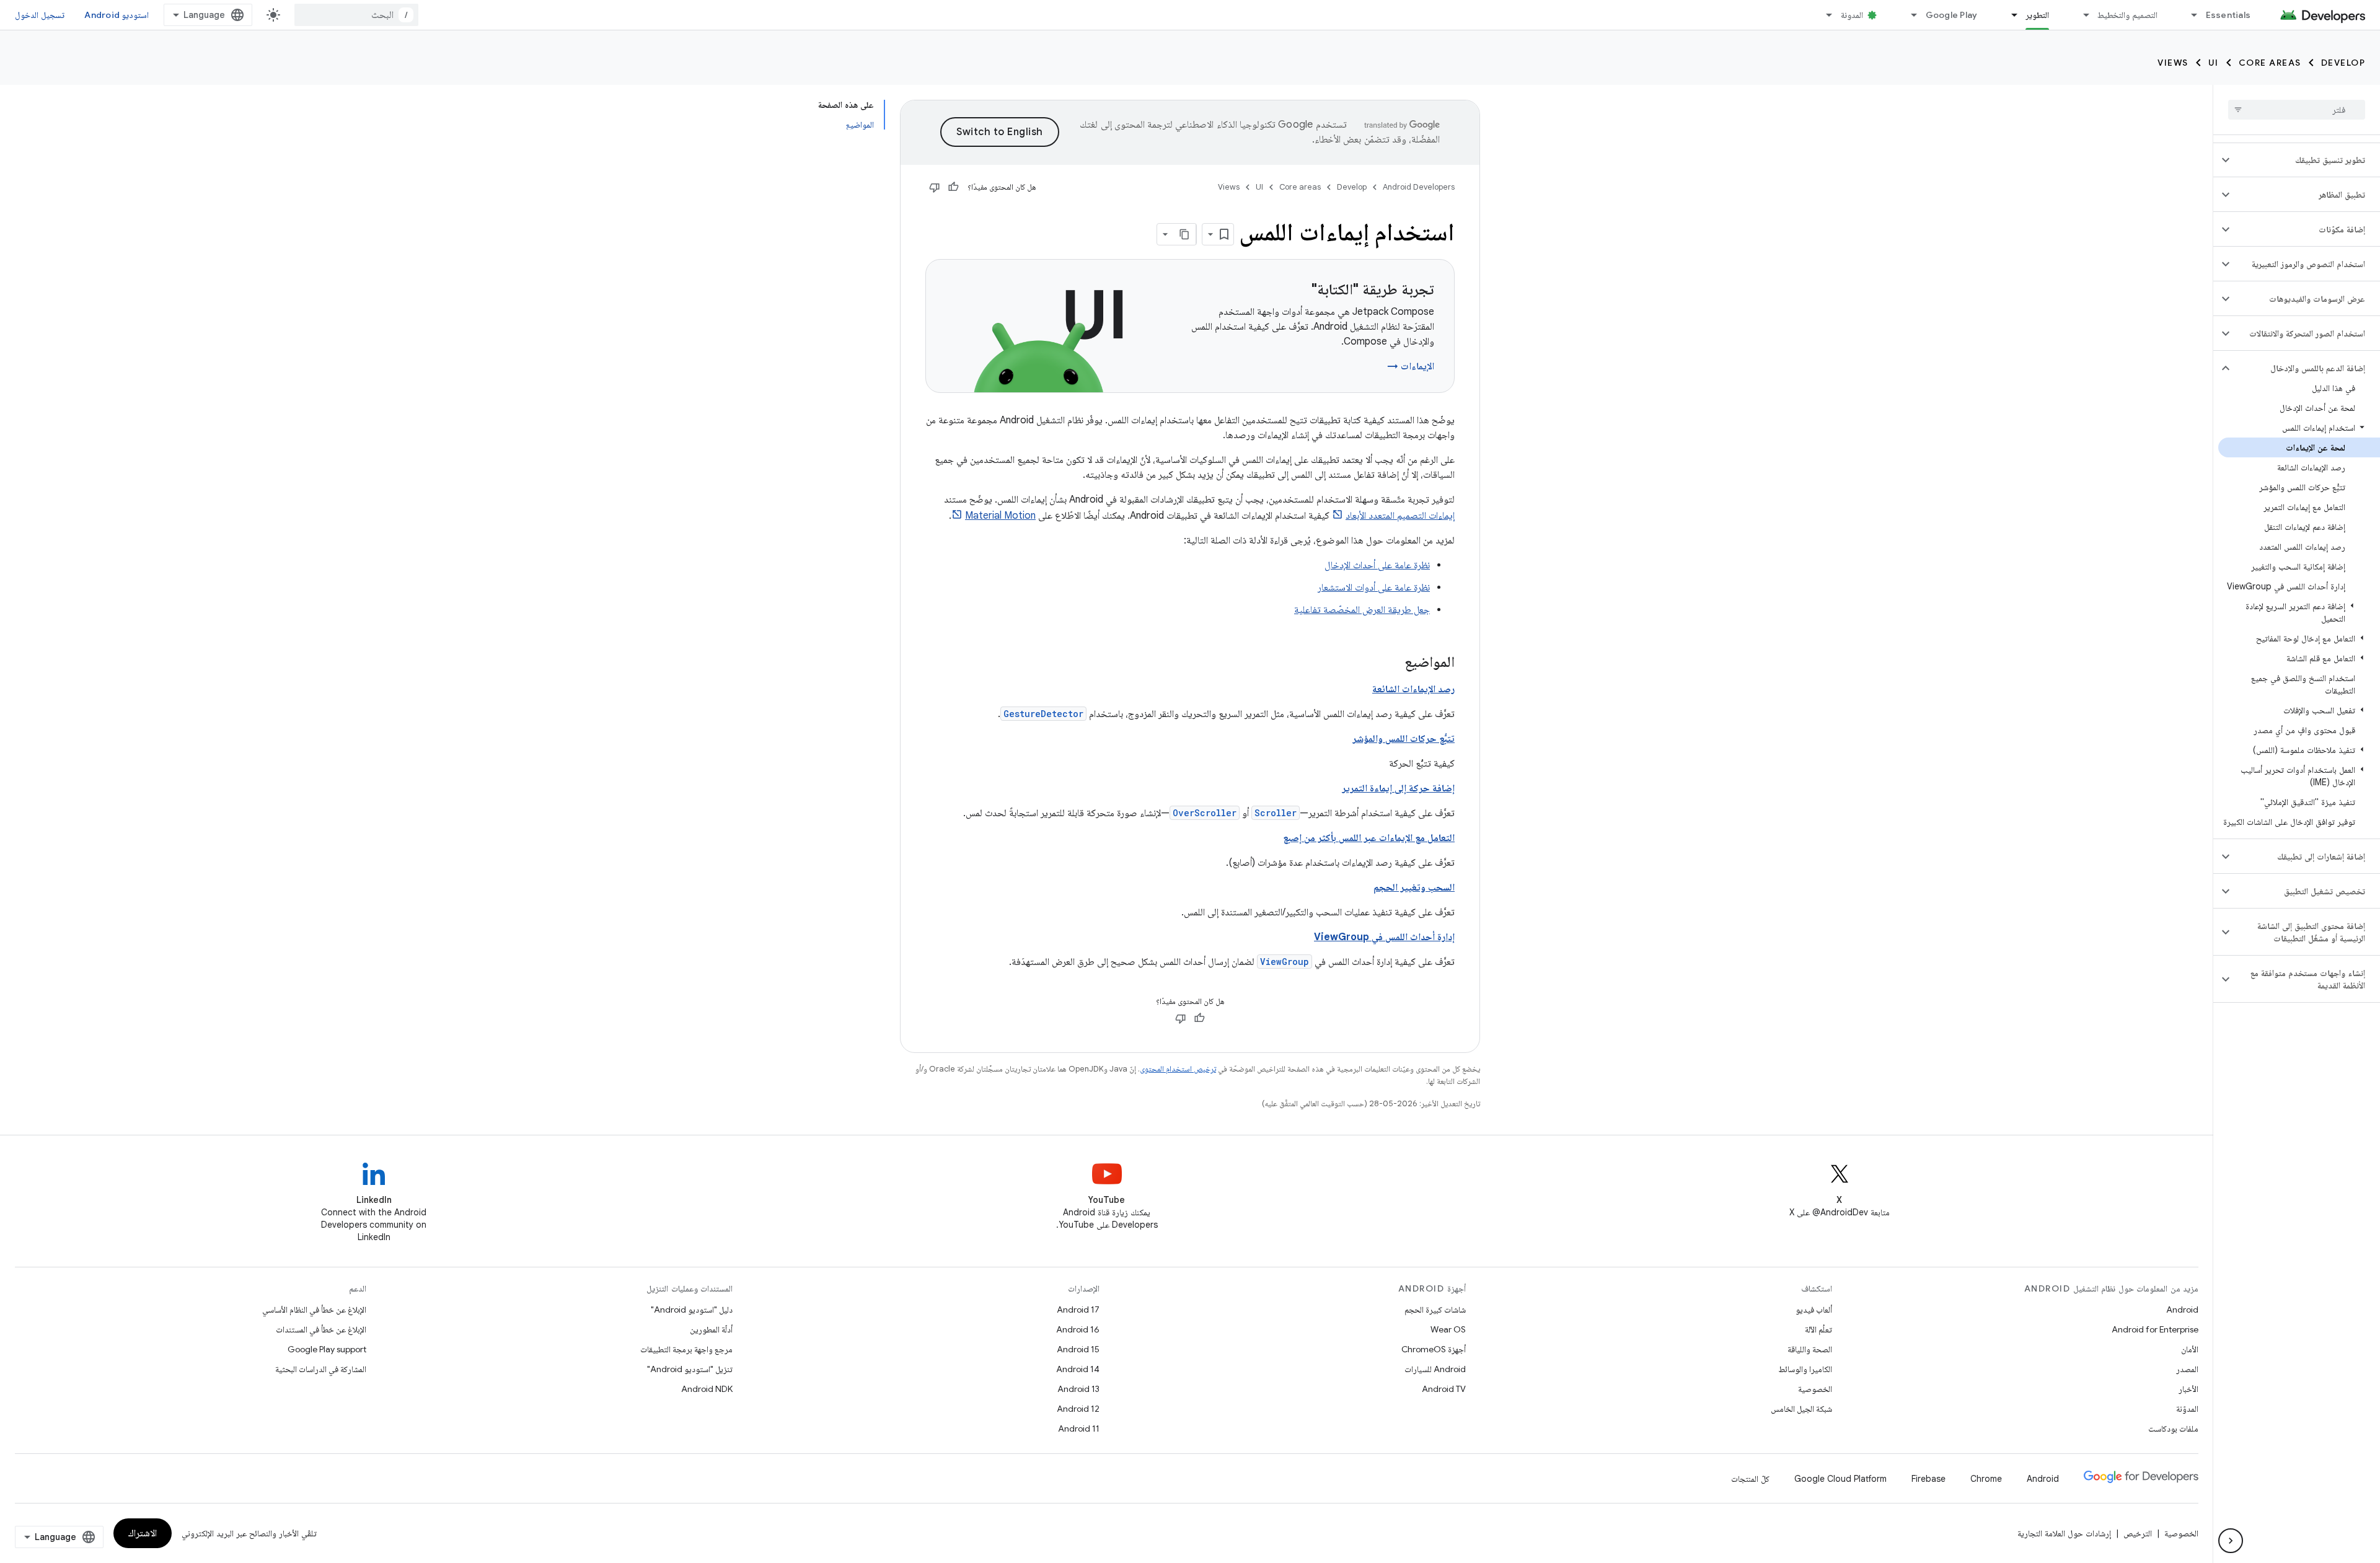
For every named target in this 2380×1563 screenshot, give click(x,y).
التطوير (2037, 15)
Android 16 (1078, 1329)
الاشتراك (143, 1533)
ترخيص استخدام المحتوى (1178, 1069)
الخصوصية (1815, 1389)
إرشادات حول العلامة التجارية (2064, 1533)
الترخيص (2138, 1533)
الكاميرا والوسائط (1805, 1369)
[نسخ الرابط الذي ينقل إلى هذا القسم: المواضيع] (1392, 663)
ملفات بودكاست (2173, 1429)
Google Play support (327, 1349)
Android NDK (707, 1389)
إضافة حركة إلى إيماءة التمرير (1398, 788)
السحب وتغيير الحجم (1414, 887)
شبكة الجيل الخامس (1801, 1409)
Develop (2343, 63)
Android (2182, 1310)
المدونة (1852, 15)
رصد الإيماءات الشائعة (1413, 689)
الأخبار (2188, 1389)
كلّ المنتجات (1750, 1479)
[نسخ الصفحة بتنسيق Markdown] (1185, 234)
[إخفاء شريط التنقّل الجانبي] (2231, 1541)
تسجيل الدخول (40, 15)
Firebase (1928, 1479)
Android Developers (1419, 187)
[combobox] (356, 15)
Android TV (1444, 1389)
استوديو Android (117, 15)
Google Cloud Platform (1840, 1479)
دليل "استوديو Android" (692, 1310)
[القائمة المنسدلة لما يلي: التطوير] (2009, 15)
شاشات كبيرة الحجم (1435, 1310)
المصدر (2187, 1369)
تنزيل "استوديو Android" (690, 1369)
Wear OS (1448, 1329)
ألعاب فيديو (1814, 1310)
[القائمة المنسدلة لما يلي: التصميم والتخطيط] (2081, 15)
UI (2214, 63)
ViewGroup (1285, 962)
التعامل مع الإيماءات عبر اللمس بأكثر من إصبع (1369, 838)
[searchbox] (2297, 110)
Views (2173, 63)
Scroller (1276, 813)
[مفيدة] (953, 187)
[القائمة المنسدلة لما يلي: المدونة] (1824, 15)
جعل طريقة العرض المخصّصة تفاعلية (1362, 610)
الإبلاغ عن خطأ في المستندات (321, 1329)
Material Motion (1000, 516)
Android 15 (1078, 1349)
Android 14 (1078, 1369)
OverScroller (1205, 813)
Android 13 (1078, 1389)
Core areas (2270, 63)
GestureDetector (1043, 714)
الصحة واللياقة (1810, 1349)
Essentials (2228, 15)
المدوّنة (2187, 1409)
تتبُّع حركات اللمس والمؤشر (1404, 739)
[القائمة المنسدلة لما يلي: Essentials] (2189, 15)
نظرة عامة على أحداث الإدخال (1377, 565)
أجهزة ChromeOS (1434, 1349)
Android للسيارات (1435, 1369)
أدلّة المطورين (711, 1329)
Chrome (1986, 1479)
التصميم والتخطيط (2127, 15)
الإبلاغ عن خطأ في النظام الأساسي (314, 1310)
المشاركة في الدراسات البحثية (321, 1369)
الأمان (2190, 1349)
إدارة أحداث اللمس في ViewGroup (1384, 937)
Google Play (1952, 15)
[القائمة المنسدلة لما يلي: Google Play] (1909, 15)
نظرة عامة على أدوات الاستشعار (1374, 588)
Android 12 (1078, 1409)
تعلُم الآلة (1818, 1329)
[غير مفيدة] (935, 187)
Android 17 (1078, 1310)
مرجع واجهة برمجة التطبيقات (686, 1349)
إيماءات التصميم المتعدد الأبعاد (1400, 516)
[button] (2307, 160)
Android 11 (1079, 1429)
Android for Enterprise (2155, 1329)
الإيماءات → (1411, 366)
